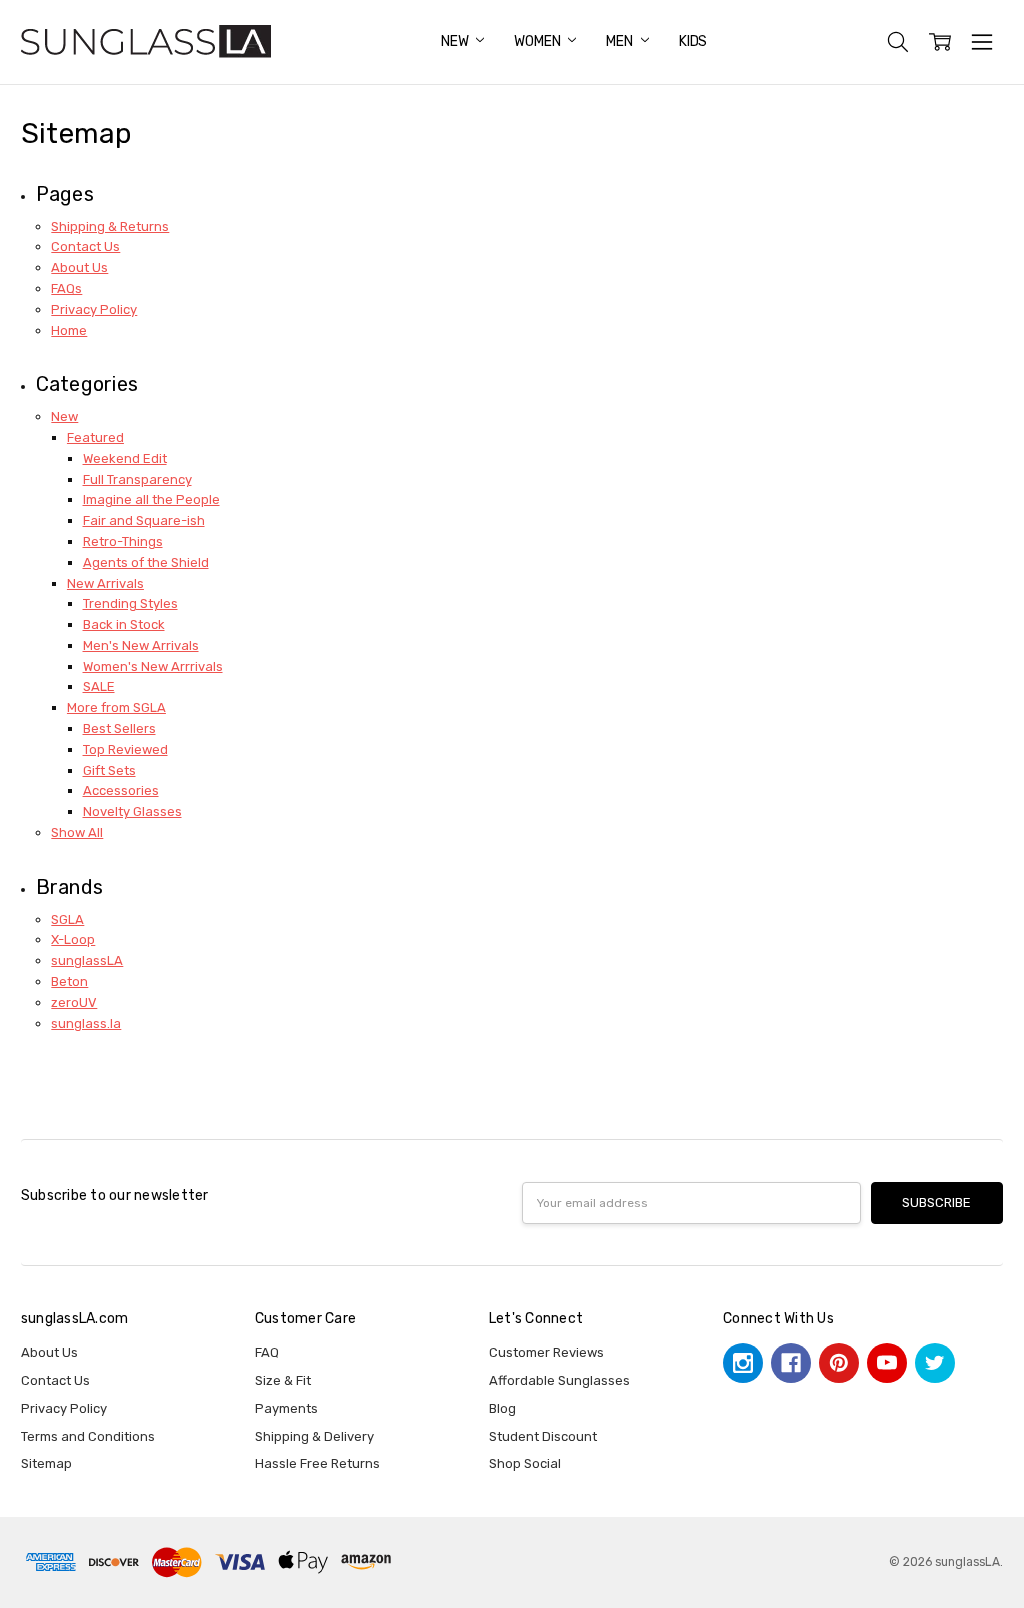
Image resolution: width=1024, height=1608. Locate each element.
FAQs (66, 288)
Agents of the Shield (146, 562)
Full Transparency (137, 479)
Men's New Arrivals (141, 645)
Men (620, 41)
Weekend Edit (125, 458)
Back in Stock (124, 624)
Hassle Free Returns (317, 1463)
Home (69, 330)
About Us (79, 267)
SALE (99, 686)
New (456, 41)
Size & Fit (283, 1380)
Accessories (121, 790)
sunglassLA (87, 960)
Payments (286, 1408)
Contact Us (85, 246)
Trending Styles (130, 603)
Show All (77, 832)
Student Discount (543, 1436)
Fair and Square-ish (144, 520)
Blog (502, 1408)
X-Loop (73, 939)
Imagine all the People (151, 499)
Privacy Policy (94, 309)
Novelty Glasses (132, 811)
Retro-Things (123, 541)
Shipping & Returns (110, 226)
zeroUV (74, 1002)
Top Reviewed (125, 749)
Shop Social (525, 1463)
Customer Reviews (546, 1352)
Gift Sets (109, 770)
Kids (693, 41)
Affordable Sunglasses (559, 1380)
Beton (69, 981)
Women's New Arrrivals (153, 666)
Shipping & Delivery (314, 1436)
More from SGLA (116, 707)
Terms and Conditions (88, 1436)
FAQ (267, 1352)
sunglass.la (86, 1023)
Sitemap (46, 1463)
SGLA (67, 919)
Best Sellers (119, 728)
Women (538, 41)
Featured (95, 437)
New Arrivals (105, 583)
